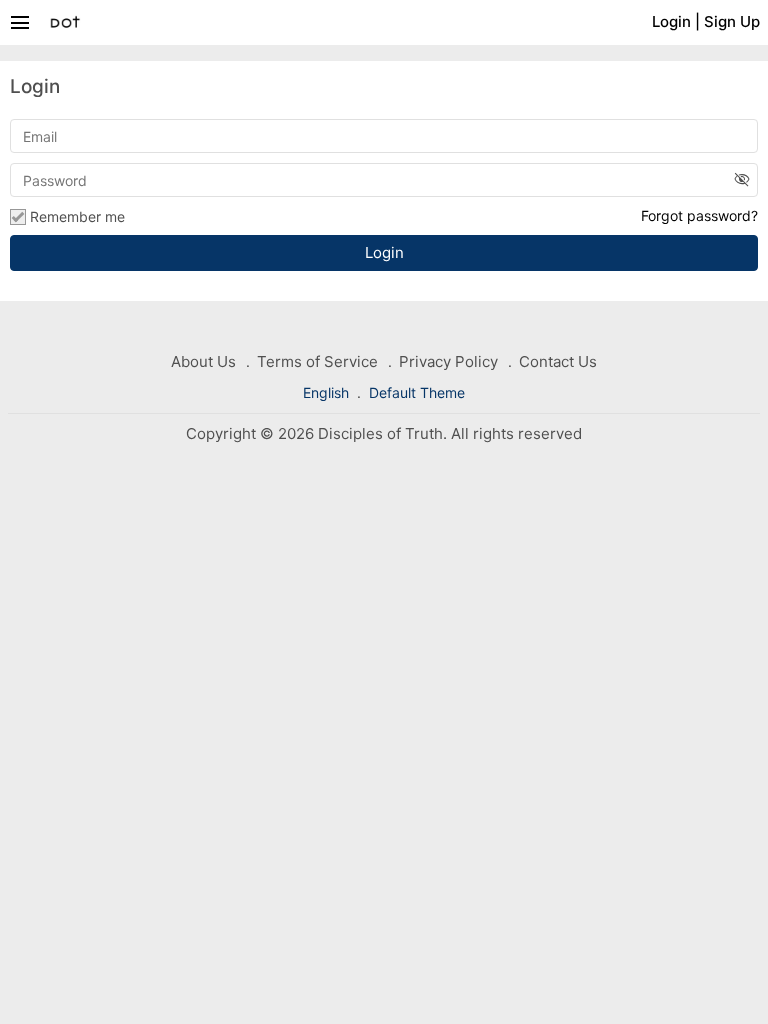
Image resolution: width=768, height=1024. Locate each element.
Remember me (77, 217)
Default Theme (417, 392)
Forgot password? (699, 215)
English (328, 392)
